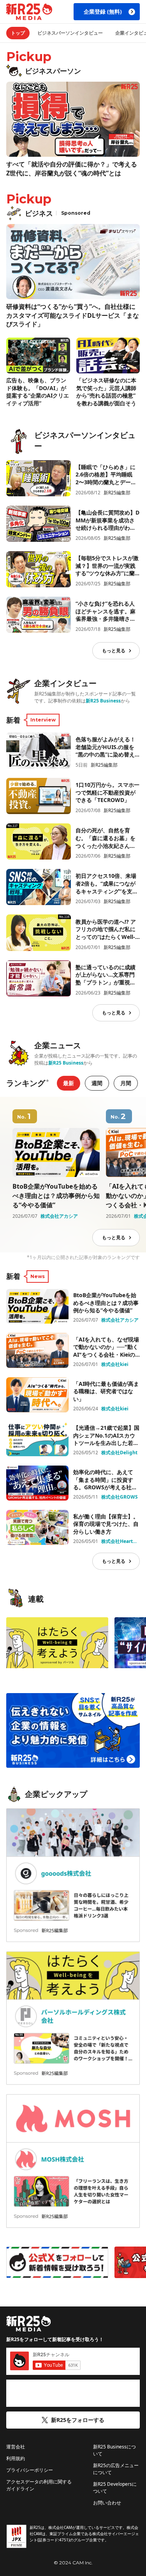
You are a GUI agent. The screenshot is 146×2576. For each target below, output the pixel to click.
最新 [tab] (69, 1083)
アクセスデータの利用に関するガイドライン (39, 2485)
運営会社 (16, 2447)
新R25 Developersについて (115, 2488)
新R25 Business (103, 701)
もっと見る (114, 651)
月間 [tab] (126, 1083)
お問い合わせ (107, 2503)
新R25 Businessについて (114, 2450)
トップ (18, 33)
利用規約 (16, 2458)
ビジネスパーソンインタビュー (70, 33)
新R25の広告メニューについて (116, 2469)
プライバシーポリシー (30, 2470)
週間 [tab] (97, 1083)
